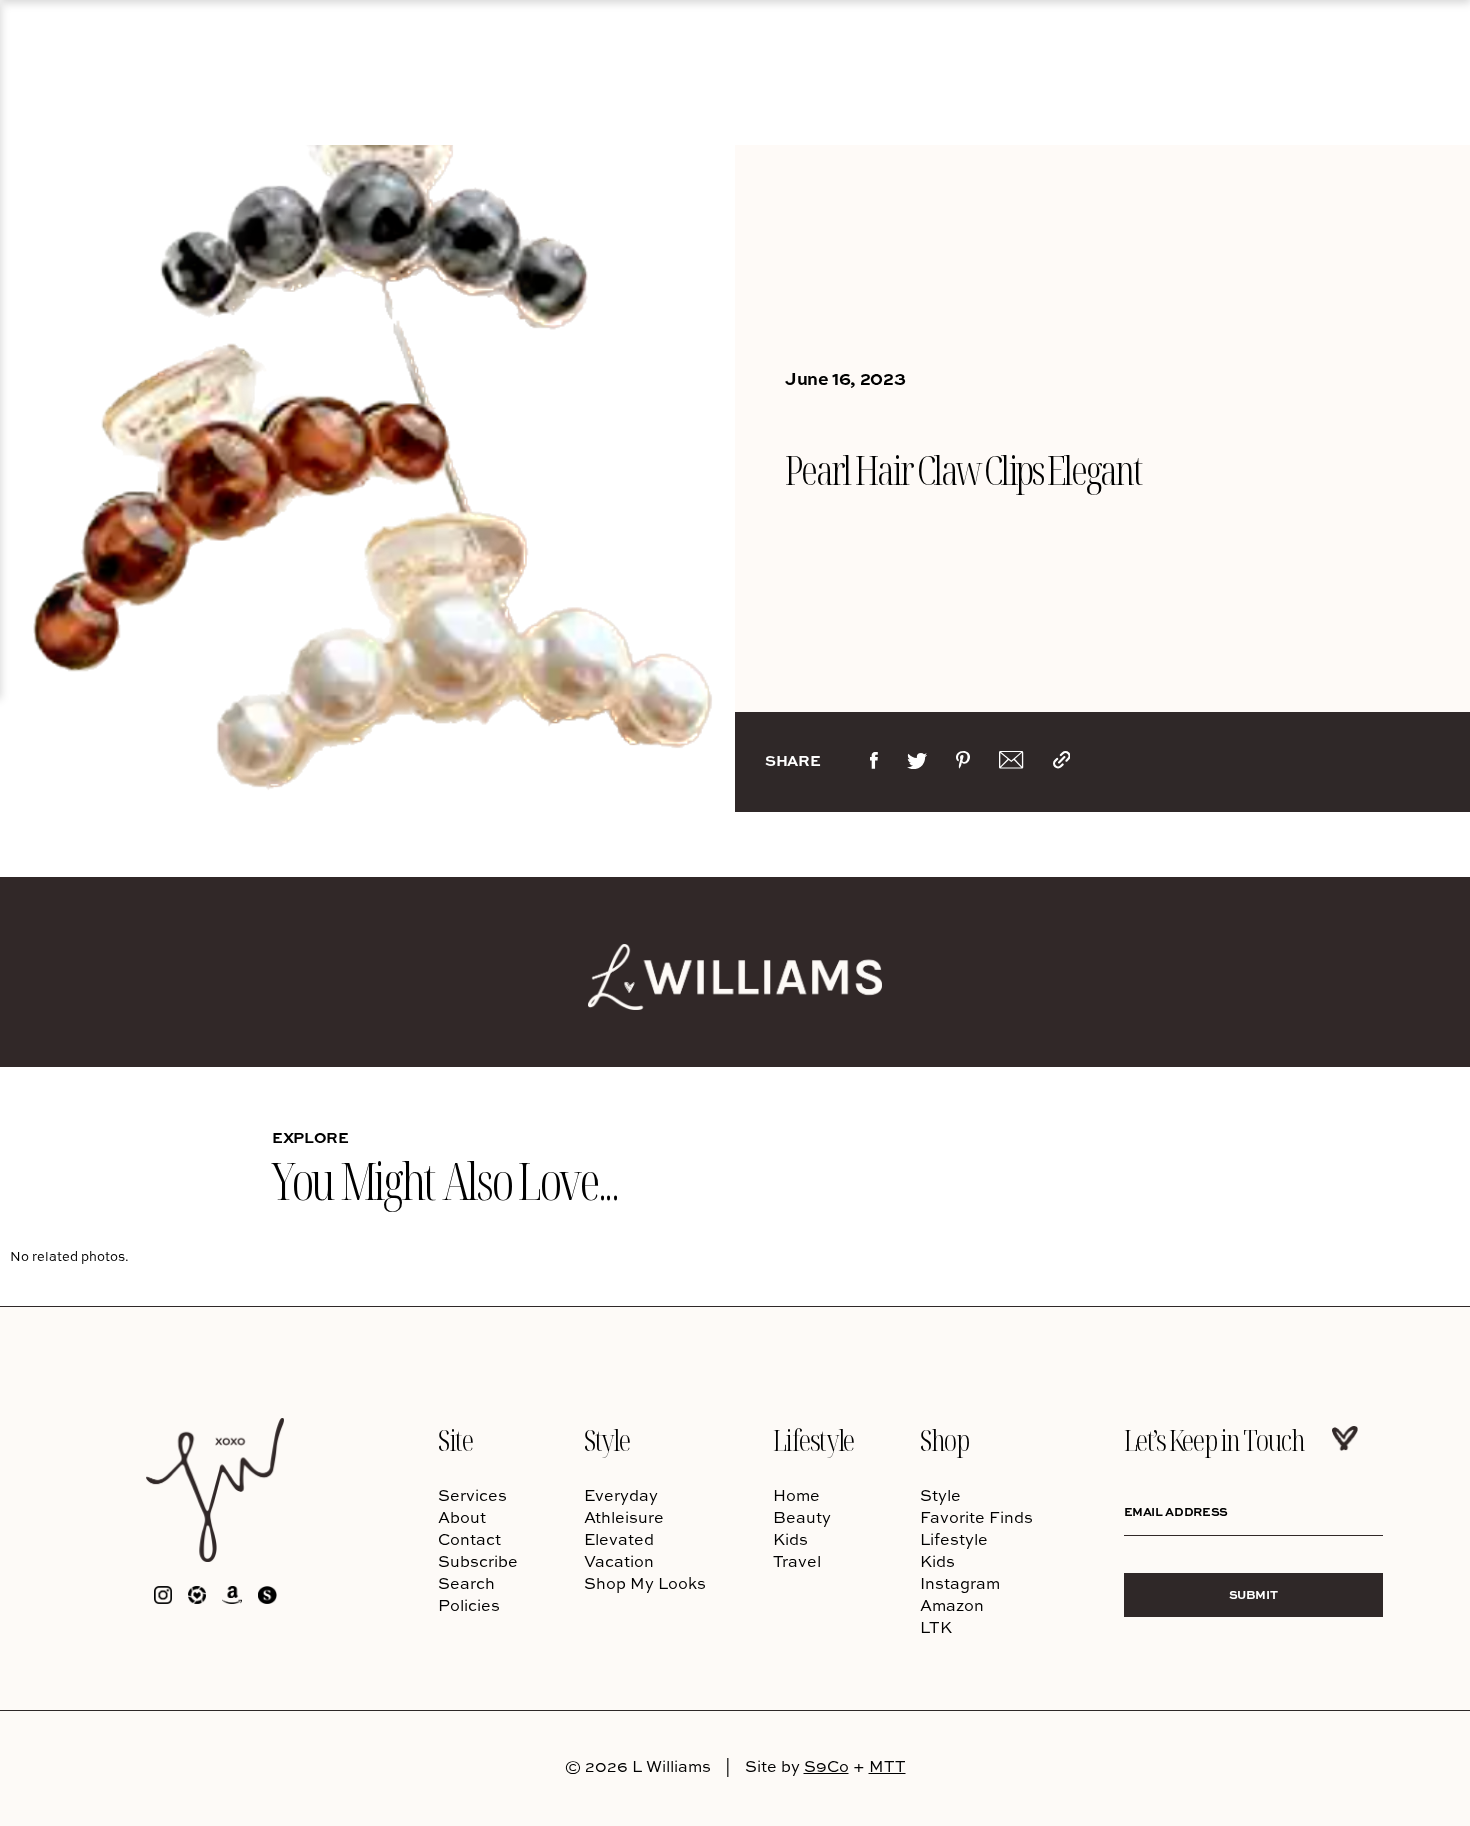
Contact (469, 1539)
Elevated (619, 1539)
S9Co (826, 1766)
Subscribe (478, 1561)
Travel (797, 1561)
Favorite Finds (976, 1517)
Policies (469, 1605)
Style (606, 1439)
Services (472, 1495)
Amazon (952, 1605)
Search (466, 1583)
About (462, 1517)
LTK (936, 1627)
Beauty (802, 1517)
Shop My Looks (645, 1583)
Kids (790, 1539)
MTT (887, 1766)
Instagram (960, 1583)
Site (455, 1439)
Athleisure (624, 1517)
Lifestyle (813, 1439)
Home (796, 1495)
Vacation (619, 1561)
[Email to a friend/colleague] (1011, 764)
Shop (944, 1439)
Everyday (621, 1495)
